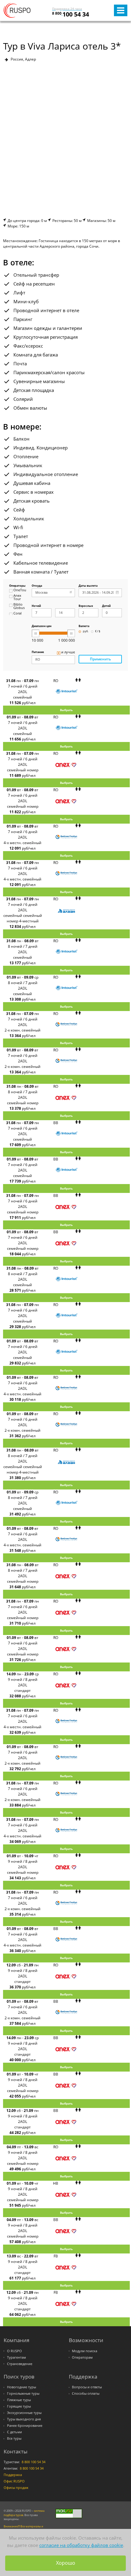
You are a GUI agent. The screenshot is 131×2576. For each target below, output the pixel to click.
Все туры (14, 2438)
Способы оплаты (86, 2393)
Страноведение (20, 2364)
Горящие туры (19, 2406)
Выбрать (66, 710)
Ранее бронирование (25, 2426)
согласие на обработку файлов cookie (81, 2545)
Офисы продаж (16, 2488)
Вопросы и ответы (87, 2387)
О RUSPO (14, 2351)
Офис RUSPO (14, 2481)
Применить (100, 659)
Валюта (84, 626)
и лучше (68, 652)
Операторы (17, 586)
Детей (106, 606)
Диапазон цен (42, 626)
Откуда (37, 586)
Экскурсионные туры (24, 2413)
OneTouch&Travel (20, 590)
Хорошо (66, 2563)
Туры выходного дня (24, 2419)
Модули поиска (85, 2351)
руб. (86, 631)
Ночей (36, 606)
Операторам (82, 2357)
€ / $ (98, 631)
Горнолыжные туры (23, 2393)
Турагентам (16, 2357)
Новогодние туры (21, 2387)
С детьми (14, 2432)
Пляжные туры (19, 2400)
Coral (18, 614)
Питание (38, 652)
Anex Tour (17, 598)
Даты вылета (88, 586)
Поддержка (13, 2475)
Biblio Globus (19, 606)
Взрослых (86, 606)
